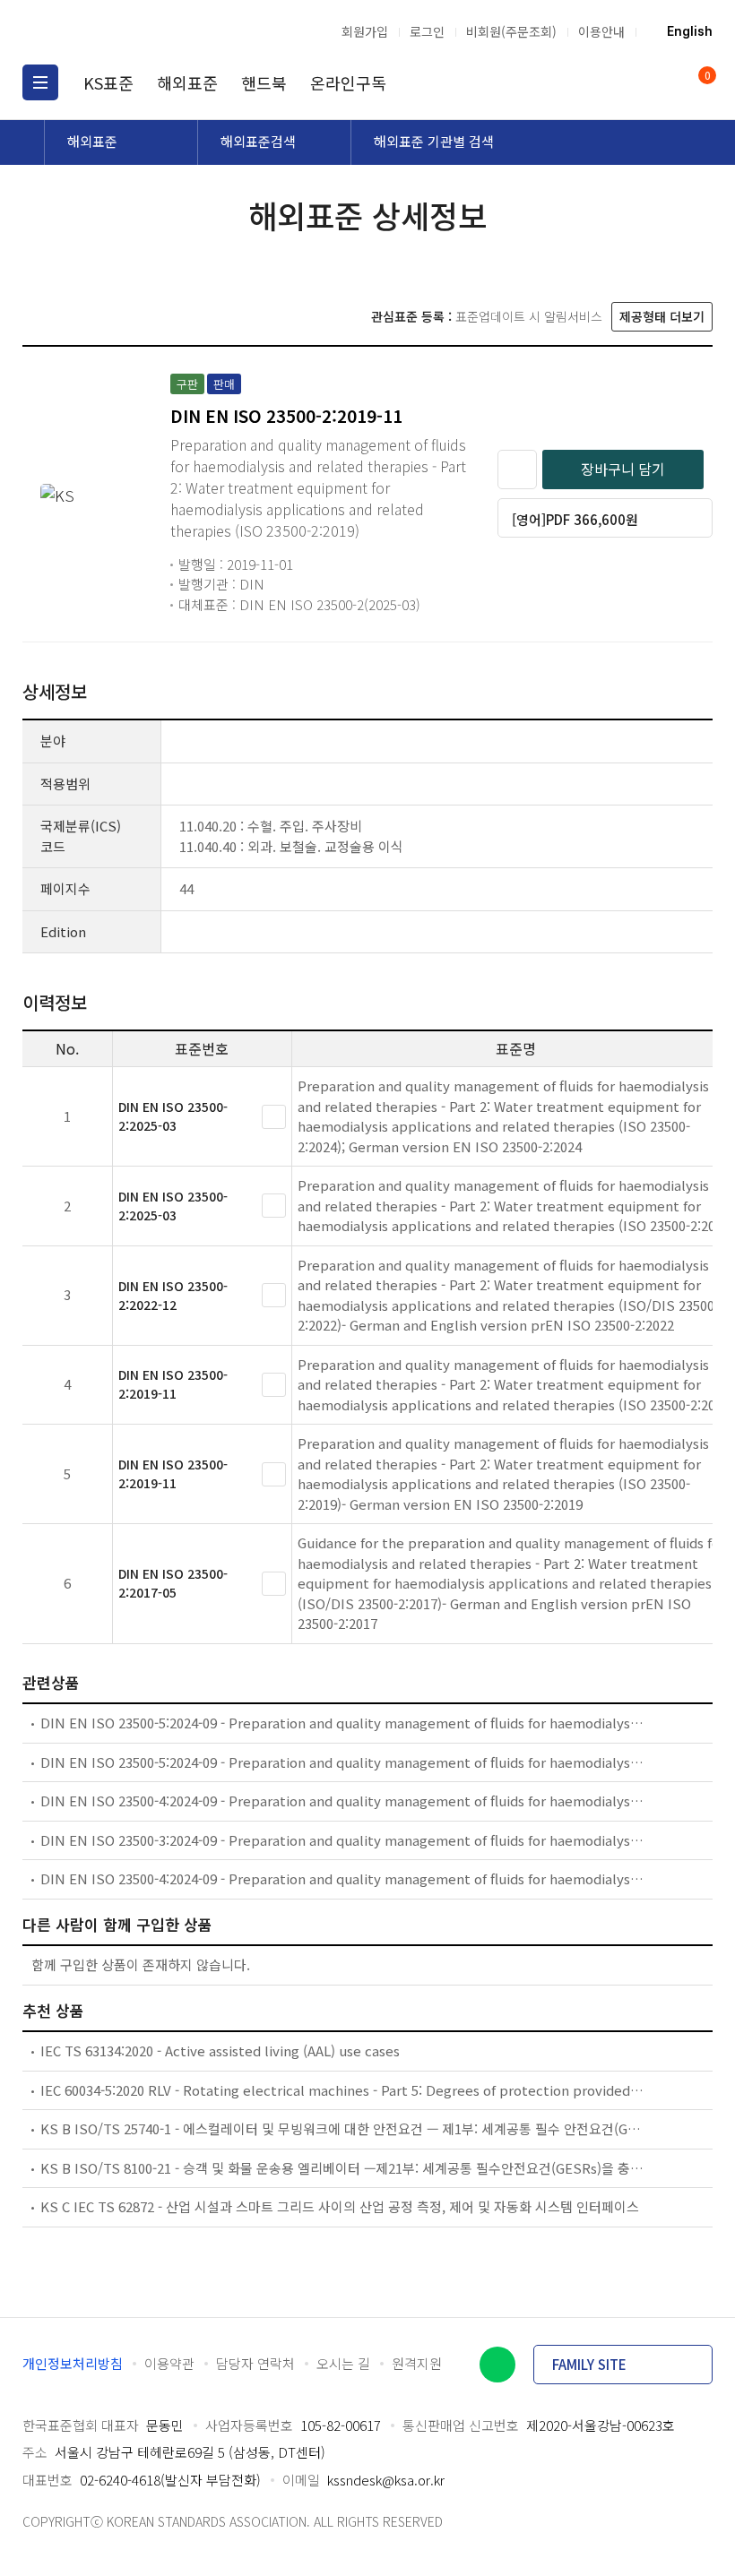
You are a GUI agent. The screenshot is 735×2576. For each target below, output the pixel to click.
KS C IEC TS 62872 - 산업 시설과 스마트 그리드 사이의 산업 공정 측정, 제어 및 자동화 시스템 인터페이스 (340, 2206)
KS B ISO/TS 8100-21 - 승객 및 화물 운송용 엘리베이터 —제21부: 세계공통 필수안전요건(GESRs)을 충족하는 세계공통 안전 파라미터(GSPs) (343, 2168)
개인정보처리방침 (73, 2363)
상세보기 (274, 1117)
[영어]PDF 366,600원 (575, 519)
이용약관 (169, 2363)
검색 (627, 82)
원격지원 (417, 2363)
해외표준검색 (258, 141)
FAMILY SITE (589, 2364)
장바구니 (706, 77)
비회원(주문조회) (511, 31)
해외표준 (187, 82)
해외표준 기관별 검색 (434, 141)
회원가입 (365, 31)
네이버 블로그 (497, 2365)
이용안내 (601, 31)
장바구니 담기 (623, 469)
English (690, 31)
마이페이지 (661, 82)
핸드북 (264, 82)
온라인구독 (348, 82)
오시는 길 (343, 2363)
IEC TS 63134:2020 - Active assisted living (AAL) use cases (220, 2050)
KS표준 (108, 82)
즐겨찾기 (517, 470)
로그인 (427, 31)
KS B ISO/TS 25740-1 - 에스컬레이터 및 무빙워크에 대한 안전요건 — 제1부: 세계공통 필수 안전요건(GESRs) (343, 2128)
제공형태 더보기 (662, 316)
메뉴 (40, 82)
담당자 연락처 (255, 2363)
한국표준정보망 (117, 31)
